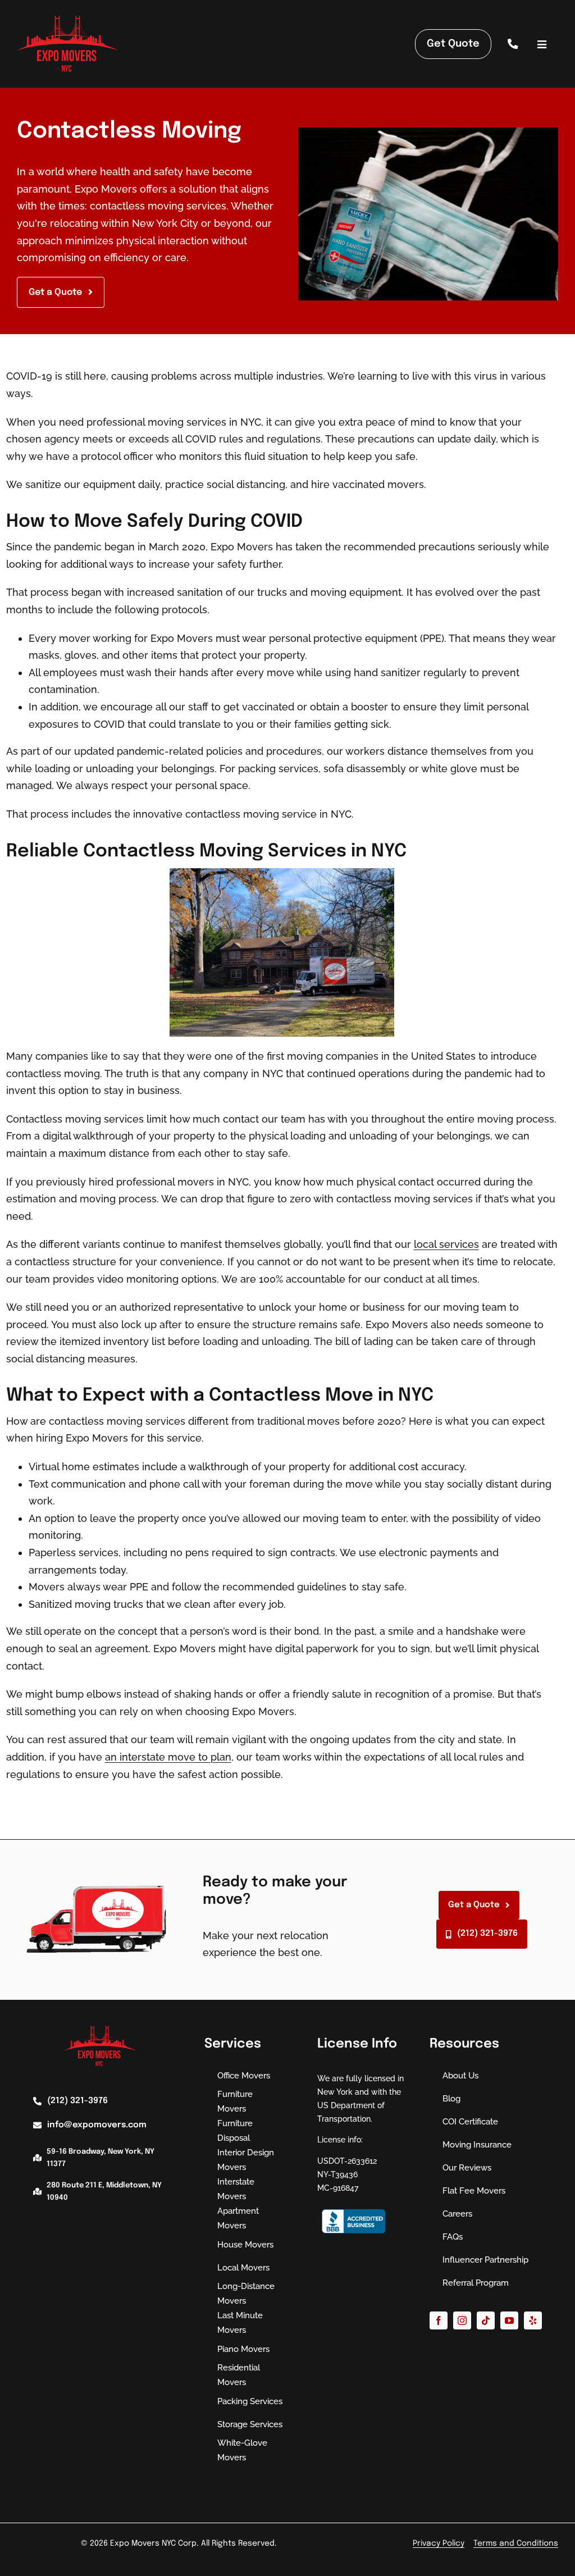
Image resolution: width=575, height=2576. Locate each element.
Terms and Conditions (516, 2543)
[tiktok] (486, 2320)
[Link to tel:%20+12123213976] (513, 44)
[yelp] (533, 2320)
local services (446, 1244)
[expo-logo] (68, 17)
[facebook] (439, 2320)
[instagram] (462, 2320)
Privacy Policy (439, 2543)
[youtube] (509, 2320)
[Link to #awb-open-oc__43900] (542, 45)
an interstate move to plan (168, 1757)
